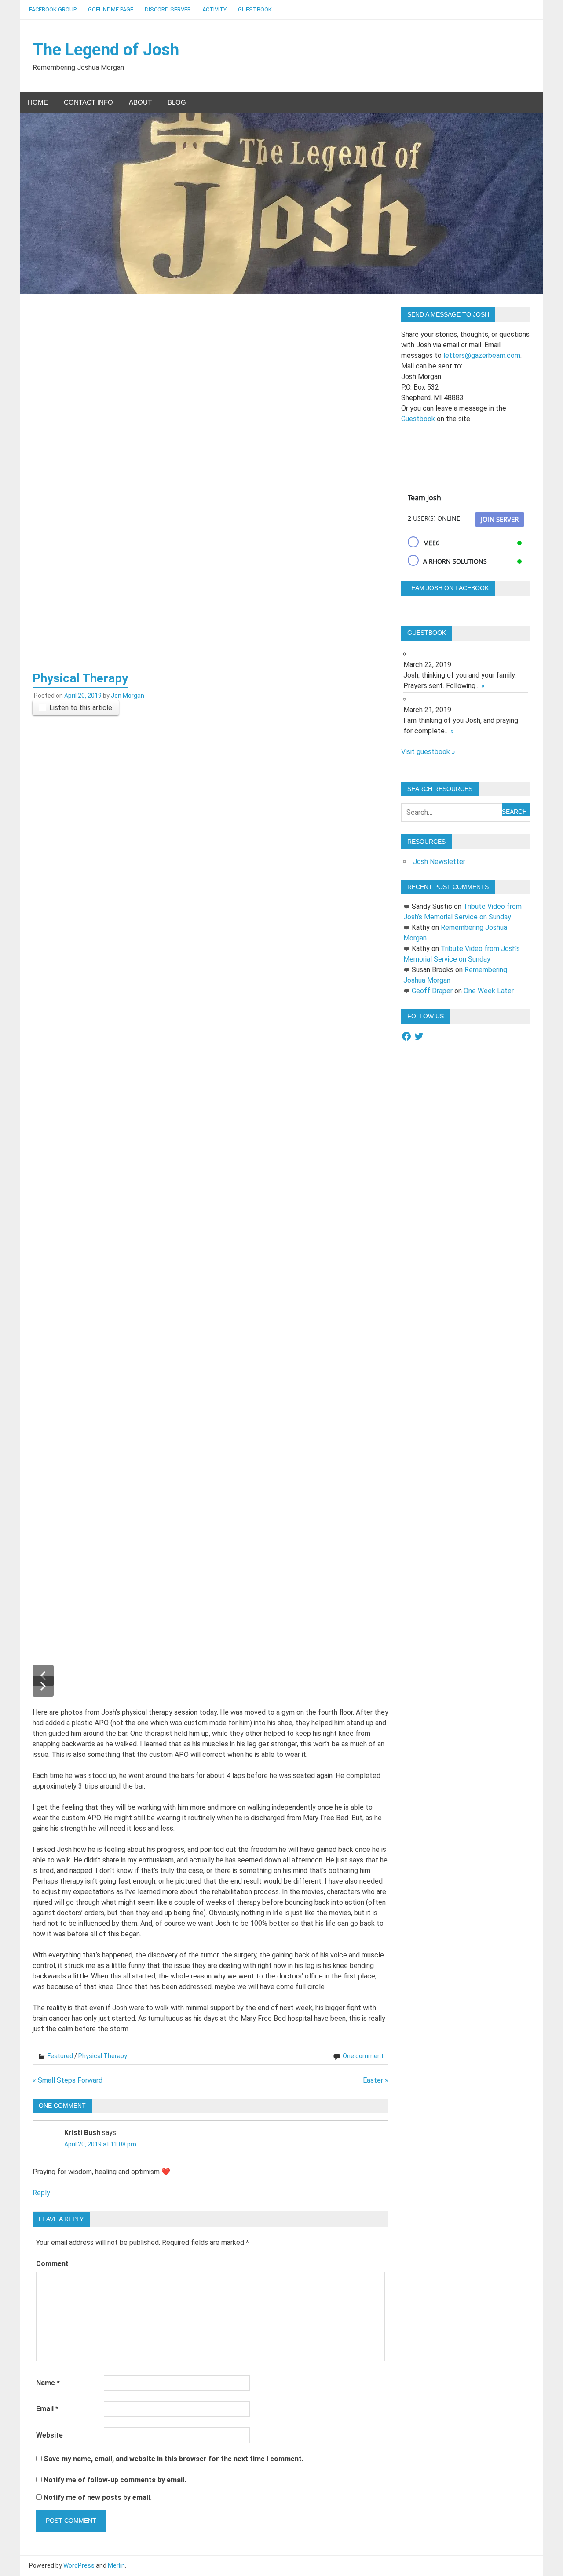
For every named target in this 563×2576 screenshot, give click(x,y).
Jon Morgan (128, 696)
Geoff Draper (432, 991)
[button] (43, 1686)
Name (48, 2383)
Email (47, 2409)
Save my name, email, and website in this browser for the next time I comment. (174, 2459)
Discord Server (168, 9)
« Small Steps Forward (68, 2080)
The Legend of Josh (106, 50)
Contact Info (88, 102)
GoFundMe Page (111, 9)
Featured (60, 2056)
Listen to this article (81, 708)
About (140, 102)
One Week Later (489, 991)
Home (38, 102)
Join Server (500, 519)
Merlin (116, 2565)
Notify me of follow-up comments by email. (115, 2480)
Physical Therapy (103, 2056)
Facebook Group (53, 9)
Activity (214, 9)
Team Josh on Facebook (448, 588)
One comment (363, 2056)
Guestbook (255, 9)
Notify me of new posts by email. (98, 2498)
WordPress (79, 2565)
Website (49, 2435)
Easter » (376, 2080)
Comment (52, 2264)
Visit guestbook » (428, 752)
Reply (41, 2193)
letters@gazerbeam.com (482, 355)
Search (514, 812)
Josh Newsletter (439, 862)
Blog (177, 102)
